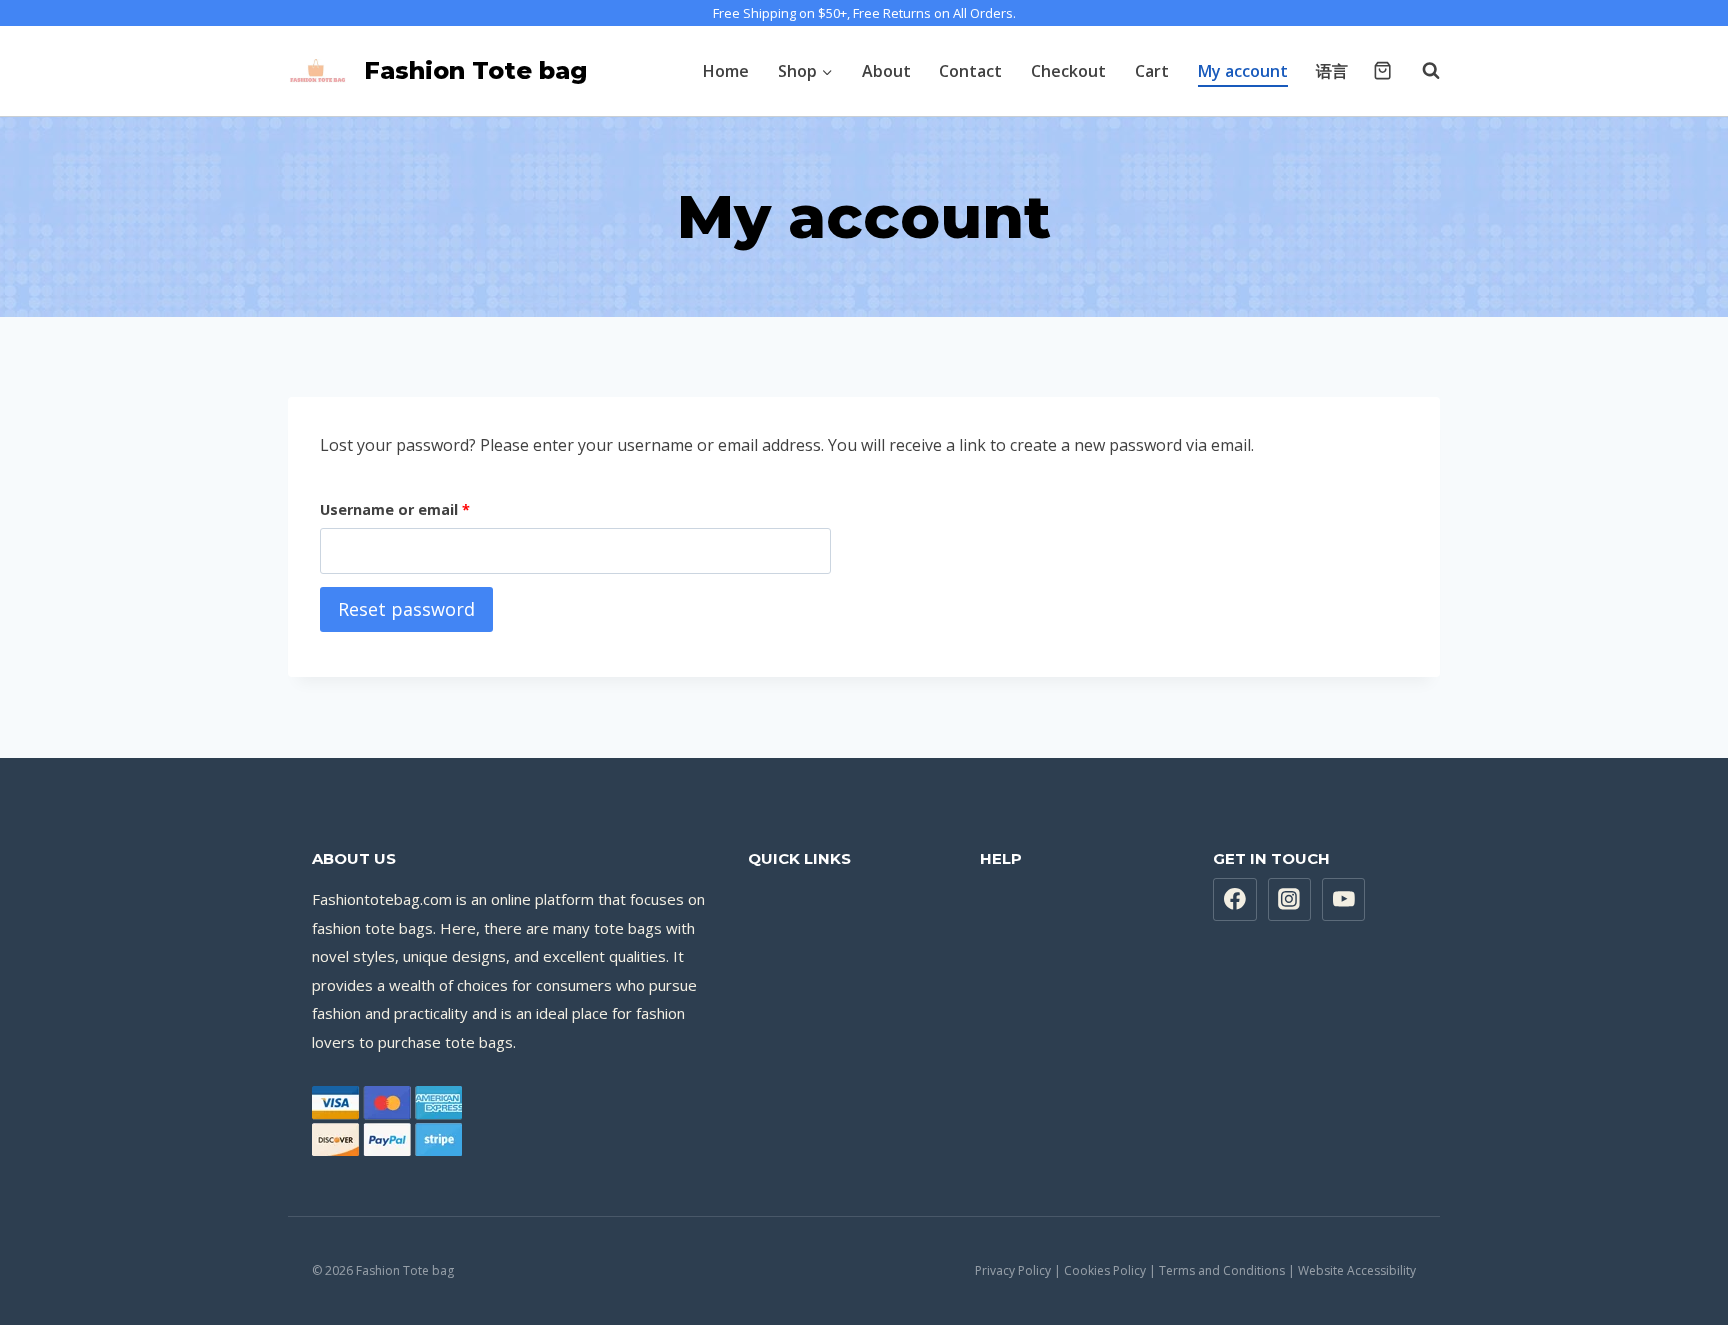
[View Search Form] (1421, 71)
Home (726, 71)
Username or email (399, 513)
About (886, 71)
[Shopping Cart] (1382, 70)
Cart (1152, 71)
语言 (1332, 71)
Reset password (406, 609)
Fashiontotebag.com (382, 899)
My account (1243, 71)
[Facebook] (1235, 900)
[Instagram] (1290, 900)
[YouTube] (1344, 900)
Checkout (1068, 71)
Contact (970, 71)
